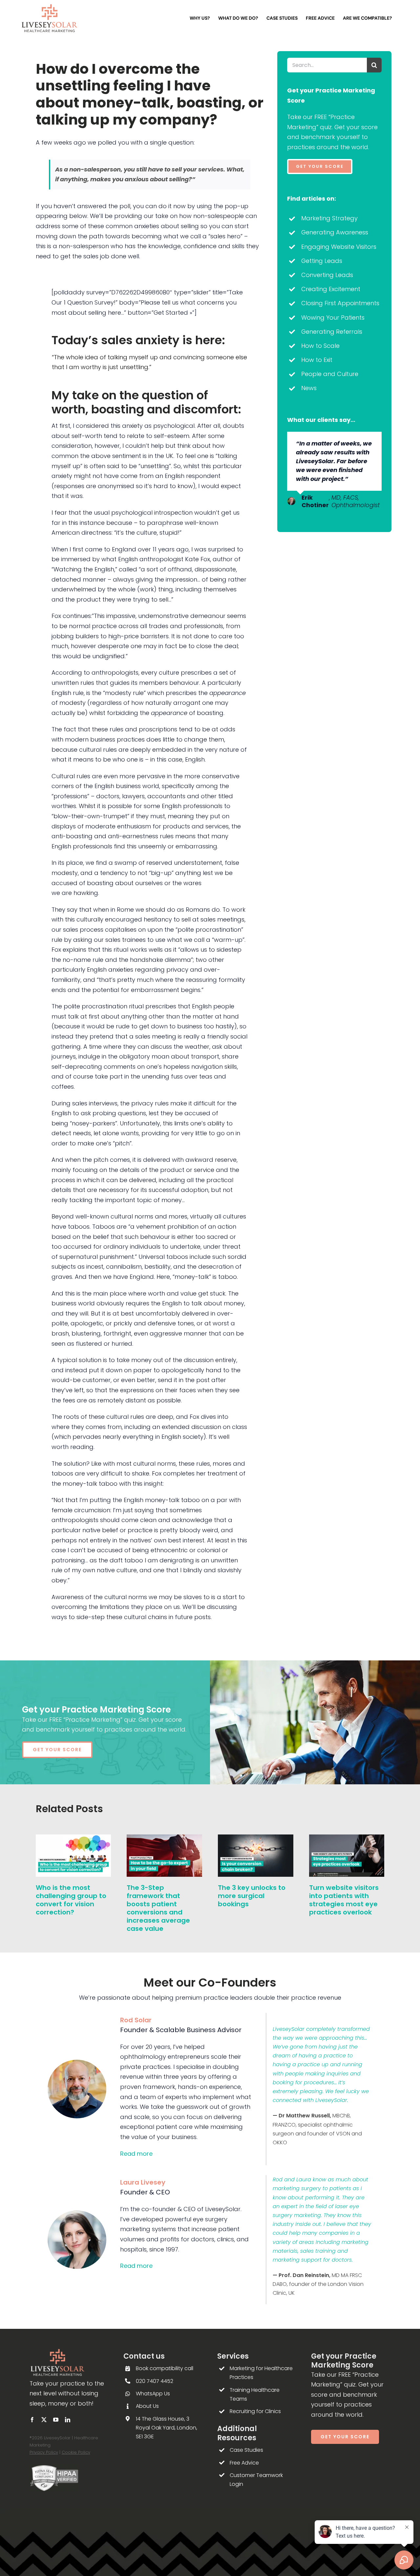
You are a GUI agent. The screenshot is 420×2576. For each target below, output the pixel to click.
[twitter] (44, 2420)
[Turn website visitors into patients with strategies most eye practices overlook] (347, 1839)
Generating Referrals (332, 332)
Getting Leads (322, 261)
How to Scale (320, 346)
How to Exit (317, 360)
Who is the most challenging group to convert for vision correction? (71, 1900)
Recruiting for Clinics (255, 2411)
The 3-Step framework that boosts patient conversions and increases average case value (158, 1908)
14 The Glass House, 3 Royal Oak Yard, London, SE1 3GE (167, 2428)
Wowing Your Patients (333, 317)
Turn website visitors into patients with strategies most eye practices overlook (344, 1900)
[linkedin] (68, 2420)
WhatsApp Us (153, 2394)
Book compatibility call (165, 2368)
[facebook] (32, 2420)
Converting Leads (327, 275)
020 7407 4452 (155, 2381)
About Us (147, 2406)
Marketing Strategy (329, 218)
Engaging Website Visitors (339, 247)
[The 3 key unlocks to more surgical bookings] (256, 1839)
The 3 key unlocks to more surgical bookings (252, 1896)
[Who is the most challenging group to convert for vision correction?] (73, 1839)
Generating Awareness (335, 232)
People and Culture (330, 374)
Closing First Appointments (340, 303)
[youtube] (56, 2420)
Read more (136, 2154)
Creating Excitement (331, 289)
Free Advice (244, 2463)
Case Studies (246, 2450)
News (309, 388)
